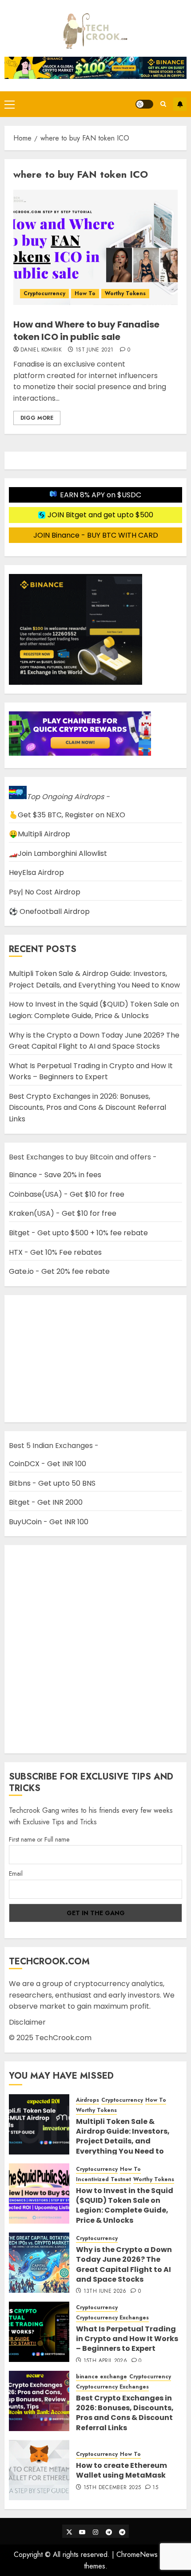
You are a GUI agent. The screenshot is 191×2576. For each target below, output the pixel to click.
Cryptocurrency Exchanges (112, 2318)
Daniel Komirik (41, 350)
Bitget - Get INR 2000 (46, 1502)
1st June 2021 (95, 350)
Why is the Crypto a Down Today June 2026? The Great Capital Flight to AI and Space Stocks (94, 1041)
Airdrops (88, 2100)
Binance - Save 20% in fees (55, 1175)
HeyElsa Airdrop (36, 872)
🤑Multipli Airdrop (40, 834)
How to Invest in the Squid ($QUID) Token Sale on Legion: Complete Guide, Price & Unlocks (94, 1010)
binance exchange (101, 2377)
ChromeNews (137, 2555)
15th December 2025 (112, 2488)
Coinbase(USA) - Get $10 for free (67, 1194)
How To (85, 293)
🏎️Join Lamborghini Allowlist (58, 853)
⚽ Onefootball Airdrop (49, 911)
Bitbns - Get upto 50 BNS (52, 1483)
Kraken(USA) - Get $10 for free (63, 1213)
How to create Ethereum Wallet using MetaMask (121, 2470)
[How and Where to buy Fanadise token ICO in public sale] (95, 247)
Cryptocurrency (44, 293)
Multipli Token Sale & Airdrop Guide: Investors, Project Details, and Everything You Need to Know (123, 2141)
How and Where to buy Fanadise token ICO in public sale (86, 331)
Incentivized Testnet (103, 2180)
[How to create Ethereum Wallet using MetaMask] (39, 2470)
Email (16, 1873)
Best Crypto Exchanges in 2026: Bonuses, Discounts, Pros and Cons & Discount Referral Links (88, 1108)
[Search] (163, 104)
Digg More (37, 418)
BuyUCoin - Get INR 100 (49, 1522)
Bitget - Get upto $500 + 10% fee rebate (78, 1233)
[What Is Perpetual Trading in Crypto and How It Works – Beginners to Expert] (39, 2332)
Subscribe (180, 104)
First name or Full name (39, 1839)
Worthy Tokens (125, 293)
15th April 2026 (105, 2361)
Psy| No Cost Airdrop (45, 892)
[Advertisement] (95, 1649)
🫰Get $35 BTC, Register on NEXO (67, 815)
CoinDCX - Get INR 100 (48, 1464)
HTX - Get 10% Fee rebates (55, 1252)
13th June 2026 (105, 2291)
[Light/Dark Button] (144, 104)
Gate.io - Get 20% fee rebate (59, 1271)
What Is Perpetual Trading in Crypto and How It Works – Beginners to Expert (91, 1071)
